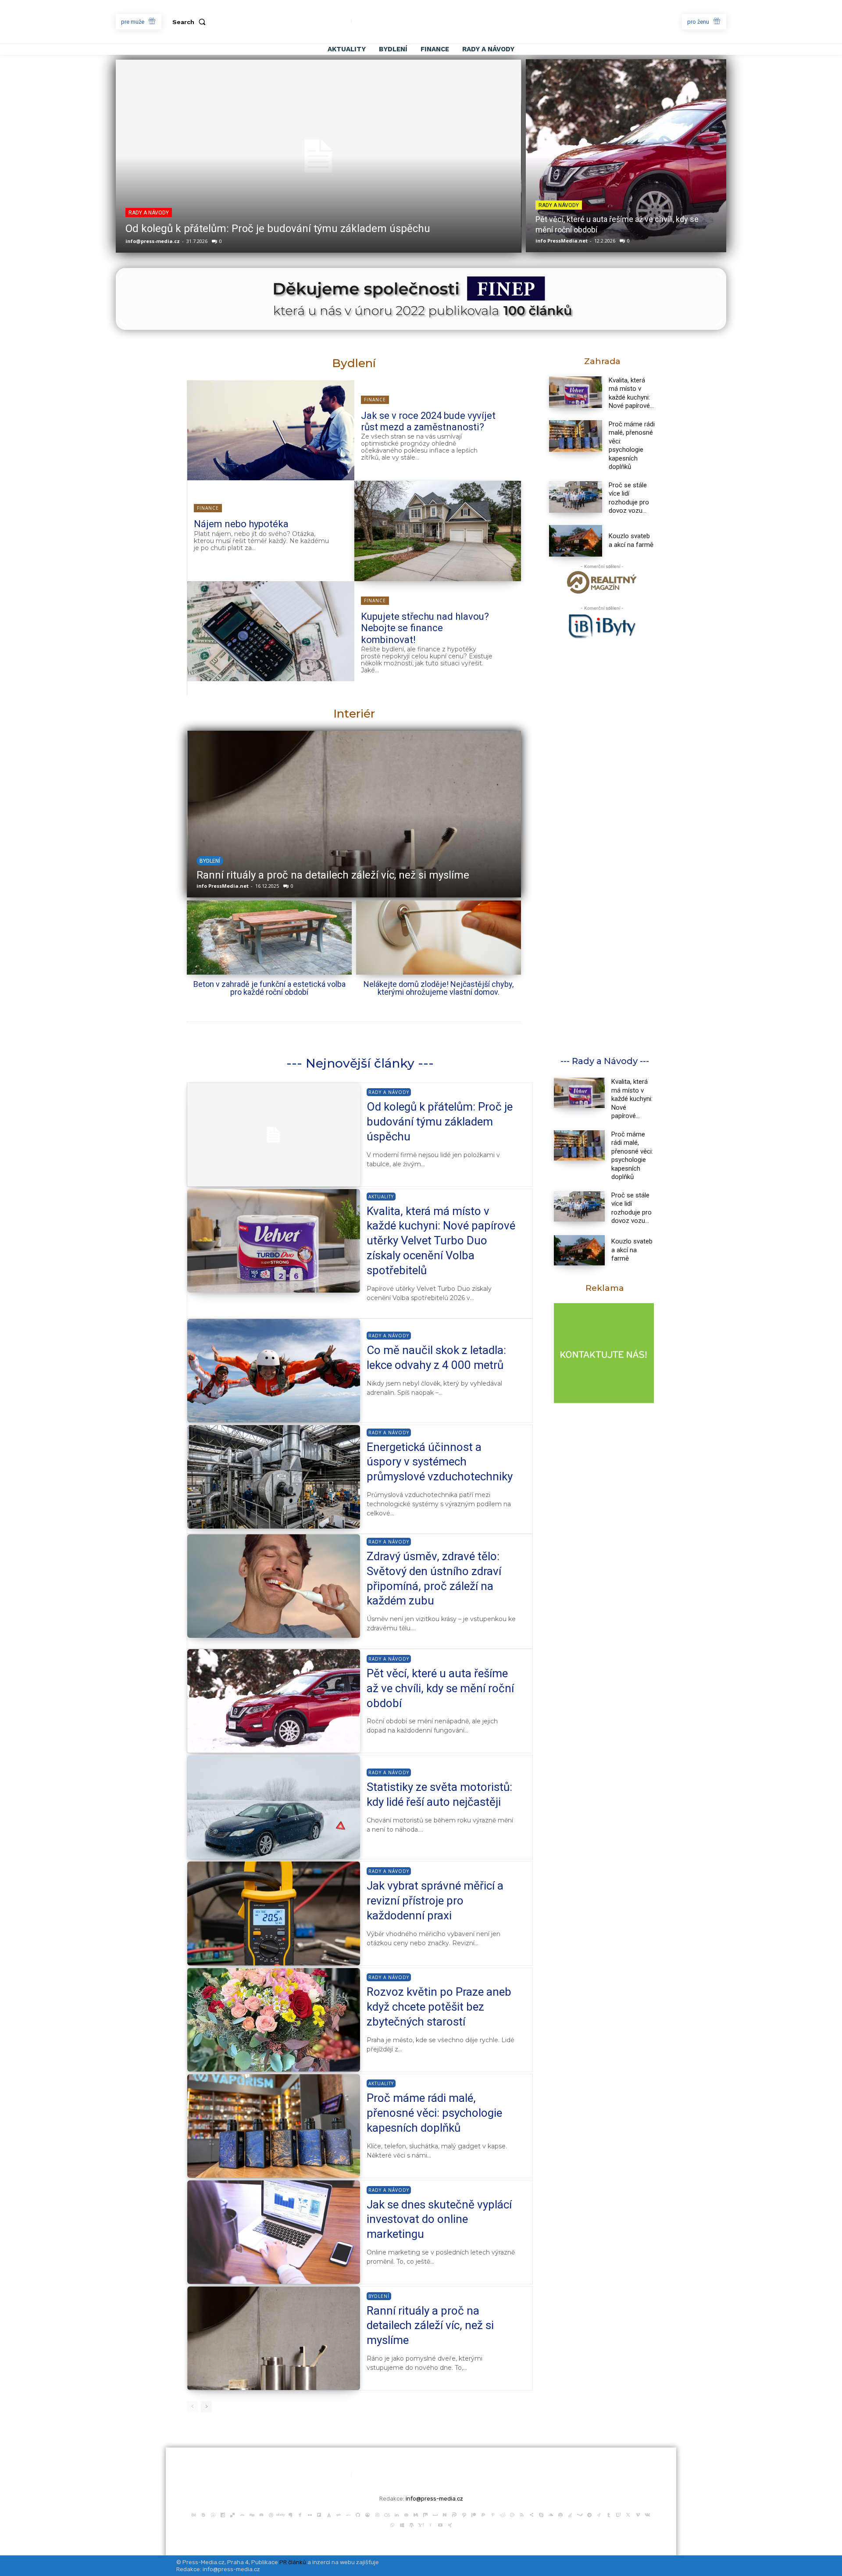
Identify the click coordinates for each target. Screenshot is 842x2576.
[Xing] (450, 2524)
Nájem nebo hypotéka (241, 524)
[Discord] (261, 2514)
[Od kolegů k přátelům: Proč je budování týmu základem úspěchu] (319, 156)
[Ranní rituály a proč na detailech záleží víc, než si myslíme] (274, 2338)
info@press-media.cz (153, 241)
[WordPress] (411, 2524)
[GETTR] (348, 2514)
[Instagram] (377, 2514)
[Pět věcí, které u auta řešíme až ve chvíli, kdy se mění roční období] (626, 156)
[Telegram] (589, 2514)
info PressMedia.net (562, 241)
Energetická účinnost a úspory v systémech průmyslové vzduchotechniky (440, 1462)
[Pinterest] (493, 2514)
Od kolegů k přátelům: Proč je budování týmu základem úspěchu (278, 229)
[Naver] (445, 2514)
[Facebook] (300, 2514)
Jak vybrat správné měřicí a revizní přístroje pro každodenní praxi (435, 1901)
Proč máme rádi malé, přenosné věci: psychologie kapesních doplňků (632, 446)
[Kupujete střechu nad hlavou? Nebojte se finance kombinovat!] (271, 631)
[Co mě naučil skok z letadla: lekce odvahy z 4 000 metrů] (274, 1371)
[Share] (532, 2514)
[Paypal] (483, 2514)
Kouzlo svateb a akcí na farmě (631, 540)
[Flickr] (310, 2514)
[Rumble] (512, 2514)
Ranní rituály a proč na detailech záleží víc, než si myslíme (430, 2326)
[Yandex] (431, 2524)
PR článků (293, 2562)
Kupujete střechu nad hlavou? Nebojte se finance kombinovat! (425, 628)
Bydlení (209, 861)
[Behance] (194, 2514)
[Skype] (541, 2514)
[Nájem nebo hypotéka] (438, 531)
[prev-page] (192, 2407)
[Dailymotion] (223, 2514)
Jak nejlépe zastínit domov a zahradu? (287, 875)
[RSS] (522, 2514)
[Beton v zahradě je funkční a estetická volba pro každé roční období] (269, 938)
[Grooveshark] (367, 2514)
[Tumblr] (609, 2514)
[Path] (464, 2514)
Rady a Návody (149, 213)
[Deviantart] (242, 2514)
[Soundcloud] (551, 2514)
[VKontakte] (647, 2514)
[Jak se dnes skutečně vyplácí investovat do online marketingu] (274, 2232)
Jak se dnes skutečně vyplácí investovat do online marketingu (439, 2219)
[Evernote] (290, 2514)
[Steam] (580, 2514)
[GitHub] (358, 2514)
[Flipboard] (319, 2514)
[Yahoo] (421, 2524)
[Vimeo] (638, 2514)
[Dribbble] (271, 2514)
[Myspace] (435, 2514)
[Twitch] (618, 2514)
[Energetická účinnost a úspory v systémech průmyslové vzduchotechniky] (274, 1477)
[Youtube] (440, 2524)
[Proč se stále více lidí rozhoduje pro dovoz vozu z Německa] (576, 497)
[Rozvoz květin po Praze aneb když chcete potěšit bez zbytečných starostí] (274, 2020)
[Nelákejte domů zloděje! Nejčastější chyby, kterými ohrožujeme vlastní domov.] (439, 938)
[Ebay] (281, 2514)
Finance (375, 400)
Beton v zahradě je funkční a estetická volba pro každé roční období (269, 988)
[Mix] (425, 2514)
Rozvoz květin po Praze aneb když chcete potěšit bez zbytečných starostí (439, 2007)
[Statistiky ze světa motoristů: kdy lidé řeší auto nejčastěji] (274, 1807)
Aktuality (381, 1197)
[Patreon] (474, 2514)
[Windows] (402, 2524)
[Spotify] (560, 2514)
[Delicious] (232, 2514)
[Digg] (252, 2514)
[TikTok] (599, 2514)
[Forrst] (329, 2514)
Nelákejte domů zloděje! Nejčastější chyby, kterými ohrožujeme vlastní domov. (439, 988)
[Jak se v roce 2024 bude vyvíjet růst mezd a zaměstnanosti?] (271, 430)
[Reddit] (503, 2514)
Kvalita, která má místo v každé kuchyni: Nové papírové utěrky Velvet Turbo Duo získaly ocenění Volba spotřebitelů (441, 1241)
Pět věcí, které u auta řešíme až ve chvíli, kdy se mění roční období (440, 1688)
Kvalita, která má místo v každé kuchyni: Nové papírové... (632, 1099)
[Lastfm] (387, 2514)
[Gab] (339, 2514)
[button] (191, 22)
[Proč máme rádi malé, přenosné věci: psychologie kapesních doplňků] (576, 436)
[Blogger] (203, 2514)
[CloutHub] (213, 2514)
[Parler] (454, 2514)
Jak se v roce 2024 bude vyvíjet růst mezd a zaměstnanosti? (428, 421)
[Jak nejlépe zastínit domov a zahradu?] (353, 814)
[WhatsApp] (392, 2524)
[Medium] (416, 2514)
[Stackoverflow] (570, 2514)
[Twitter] (628, 2514)
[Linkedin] (396, 2514)
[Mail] (406, 2514)
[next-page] (206, 2407)
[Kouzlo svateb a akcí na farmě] (576, 541)
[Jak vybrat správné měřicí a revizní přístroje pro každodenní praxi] (274, 1913)
